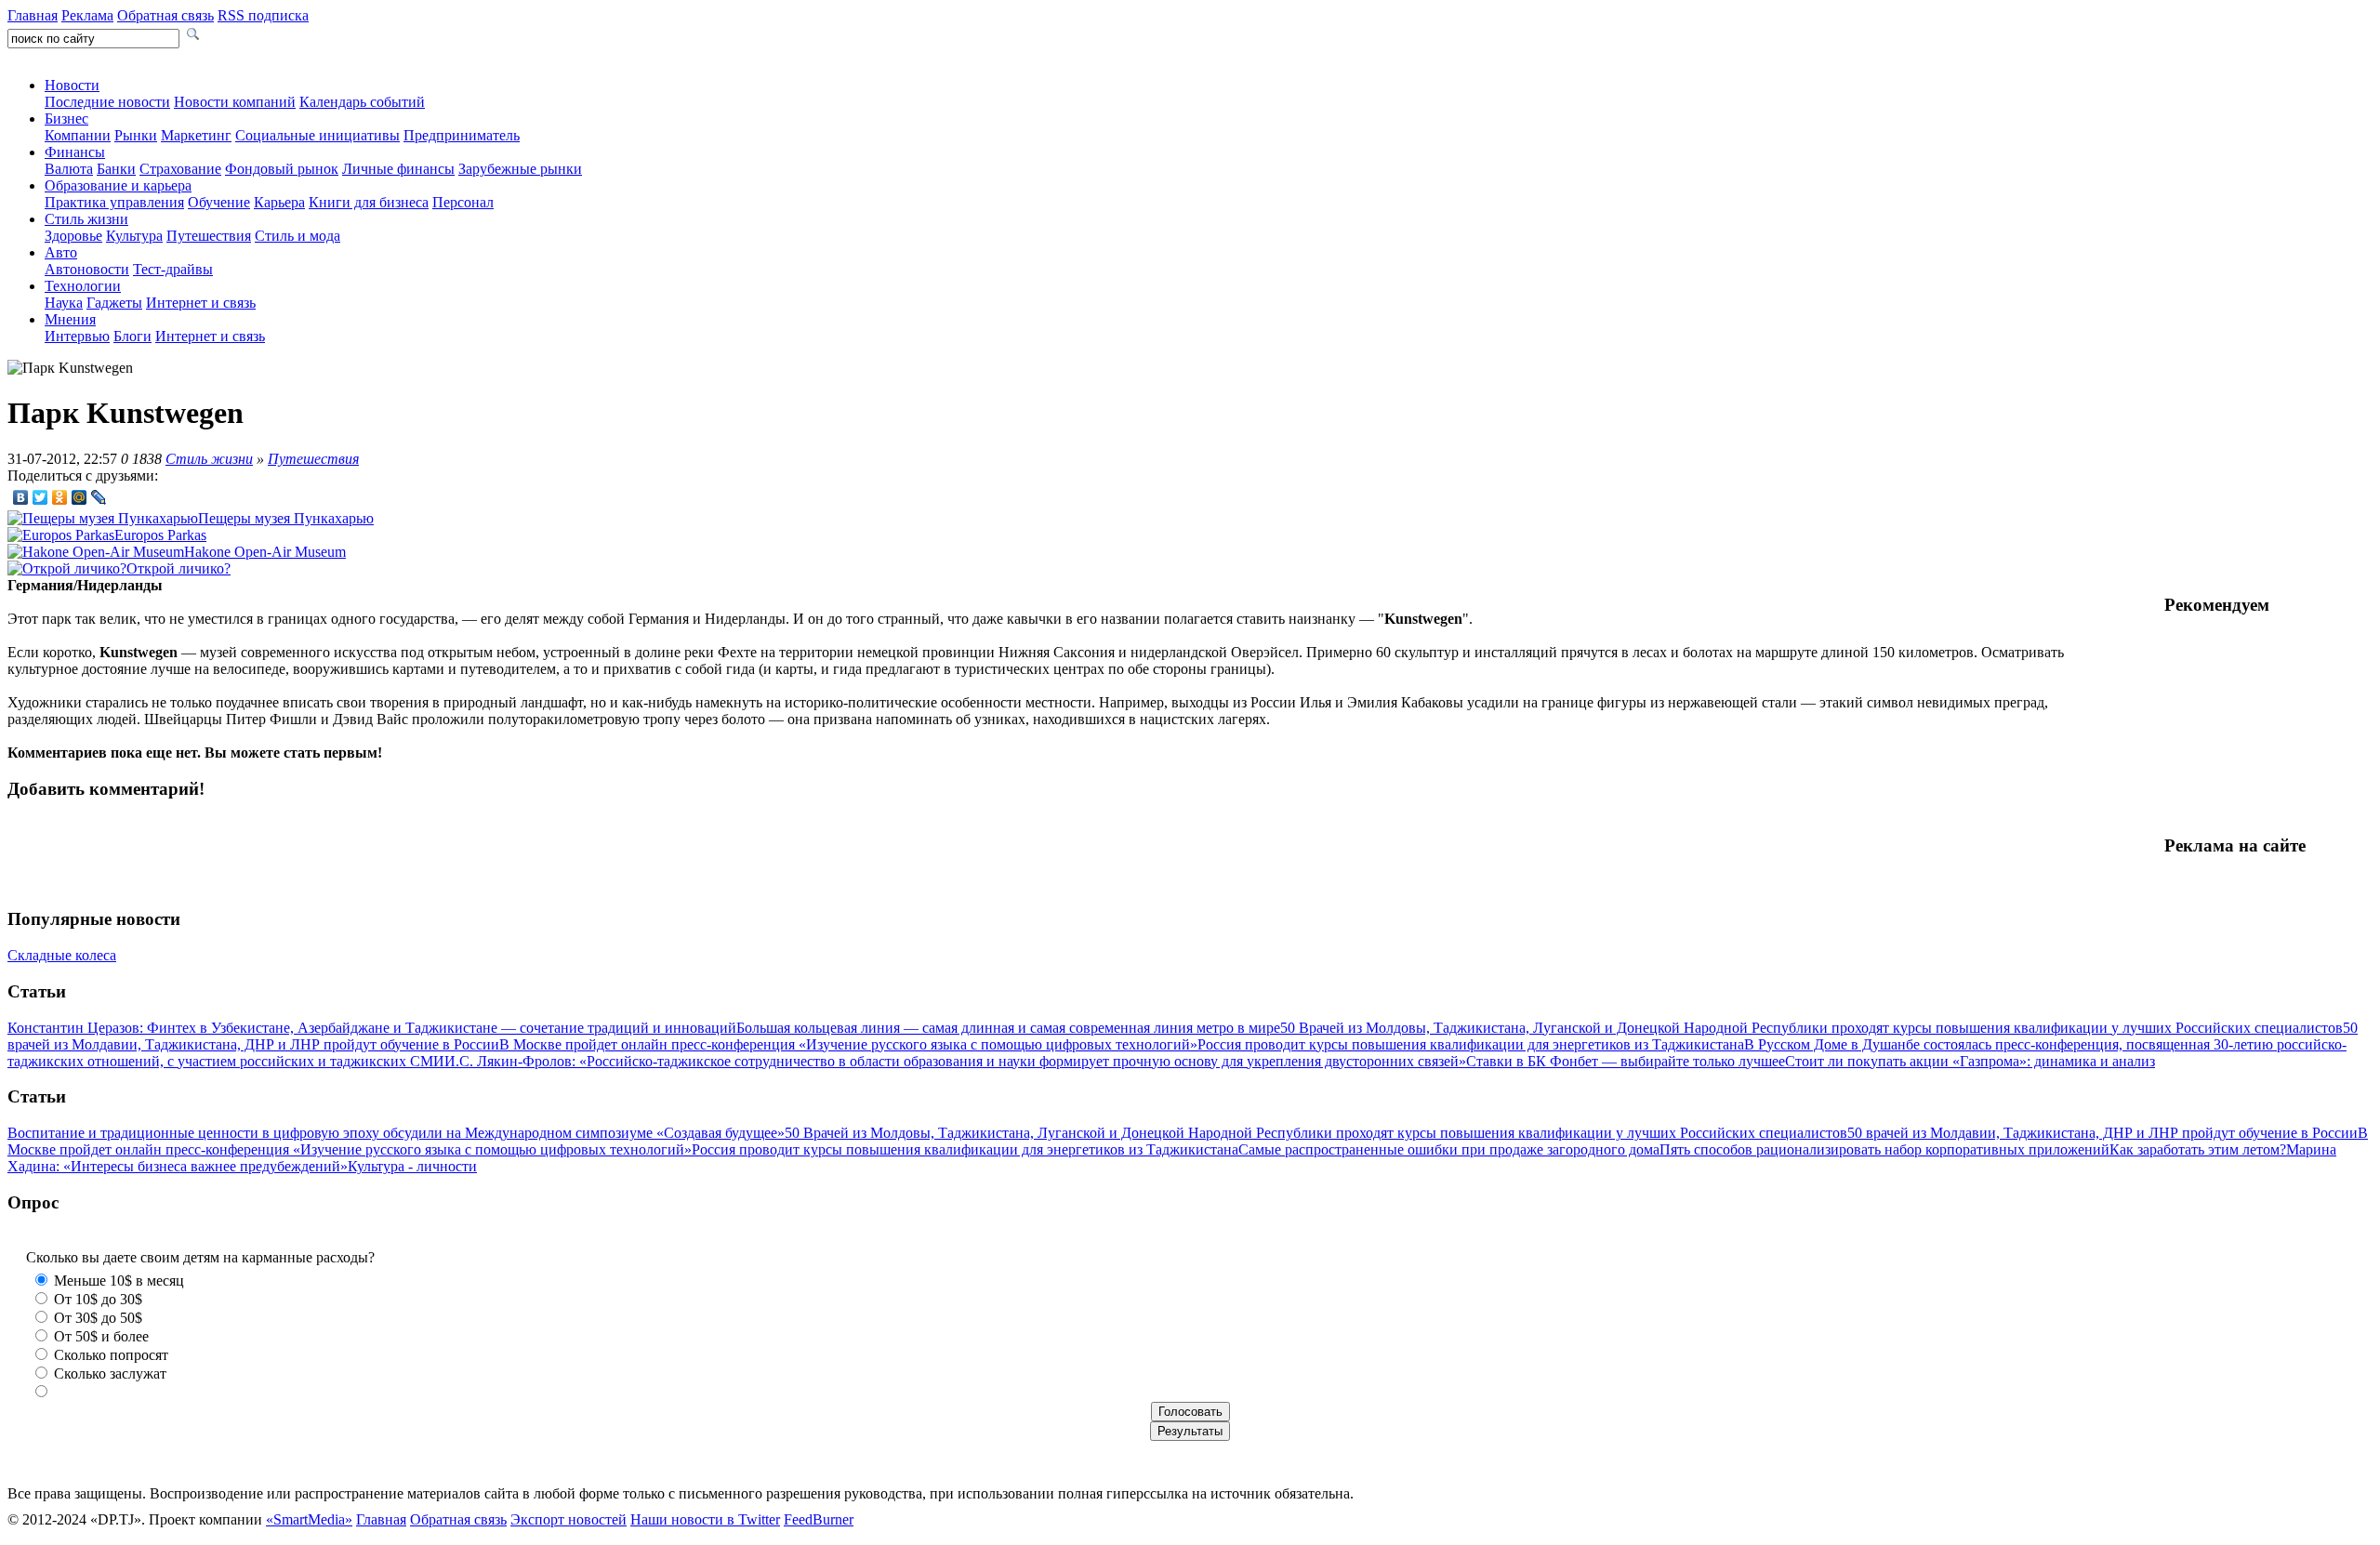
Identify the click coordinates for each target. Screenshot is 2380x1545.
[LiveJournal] (99, 497)
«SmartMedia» (309, 1519)
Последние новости (107, 102)
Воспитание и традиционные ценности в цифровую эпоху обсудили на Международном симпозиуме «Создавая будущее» (396, 1133)
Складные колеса (62, 955)
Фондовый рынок (282, 169)
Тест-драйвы (173, 269)
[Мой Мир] (79, 497)
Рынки (136, 135)
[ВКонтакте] (21, 497)
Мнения (70, 319)
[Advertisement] (2268, 725)
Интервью (77, 336)
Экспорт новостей (569, 1519)
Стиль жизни (86, 219)
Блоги (132, 336)
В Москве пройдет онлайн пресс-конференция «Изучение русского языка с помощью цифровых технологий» (848, 1044)
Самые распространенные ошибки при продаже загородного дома (1449, 1149)
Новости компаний (235, 102)
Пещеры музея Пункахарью (286, 518)
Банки (116, 169)
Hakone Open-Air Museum (265, 552)
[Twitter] (40, 497)
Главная (33, 15)
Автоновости (87, 269)
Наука (64, 303)
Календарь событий (362, 102)
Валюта (69, 169)
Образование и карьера (118, 185)
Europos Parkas (160, 535)
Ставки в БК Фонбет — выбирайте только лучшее (1626, 1061)
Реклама (87, 15)
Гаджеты (114, 303)
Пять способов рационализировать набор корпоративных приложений (1884, 1149)
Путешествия (209, 236)
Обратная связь (165, 15)
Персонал (463, 202)
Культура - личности (412, 1166)
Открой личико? (178, 568)
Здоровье (73, 236)
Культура (134, 236)
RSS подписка (263, 15)
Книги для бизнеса (369, 202)
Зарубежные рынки (520, 169)
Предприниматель (462, 135)
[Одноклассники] (60, 497)
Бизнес (66, 119)
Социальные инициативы (317, 135)
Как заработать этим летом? (2198, 1149)
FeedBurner (819, 1519)
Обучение (219, 202)
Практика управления (114, 202)
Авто (61, 252)
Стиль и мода (297, 236)
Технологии (83, 286)
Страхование (180, 169)
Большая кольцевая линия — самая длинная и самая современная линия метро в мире (1008, 1028)
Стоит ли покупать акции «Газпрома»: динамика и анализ (1970, 1061)
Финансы (75, 152)
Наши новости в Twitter (705, 1519)
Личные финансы (398, 169)
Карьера (279, 202)
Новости (72, 85)
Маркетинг (196, 135)
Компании (78, 135)
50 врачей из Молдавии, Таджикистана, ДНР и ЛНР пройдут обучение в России (2102, 1133)
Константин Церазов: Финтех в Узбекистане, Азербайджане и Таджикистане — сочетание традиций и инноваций (372, 1028)
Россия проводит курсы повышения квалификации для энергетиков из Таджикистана (1471, 1044)
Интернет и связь (201, 303)
